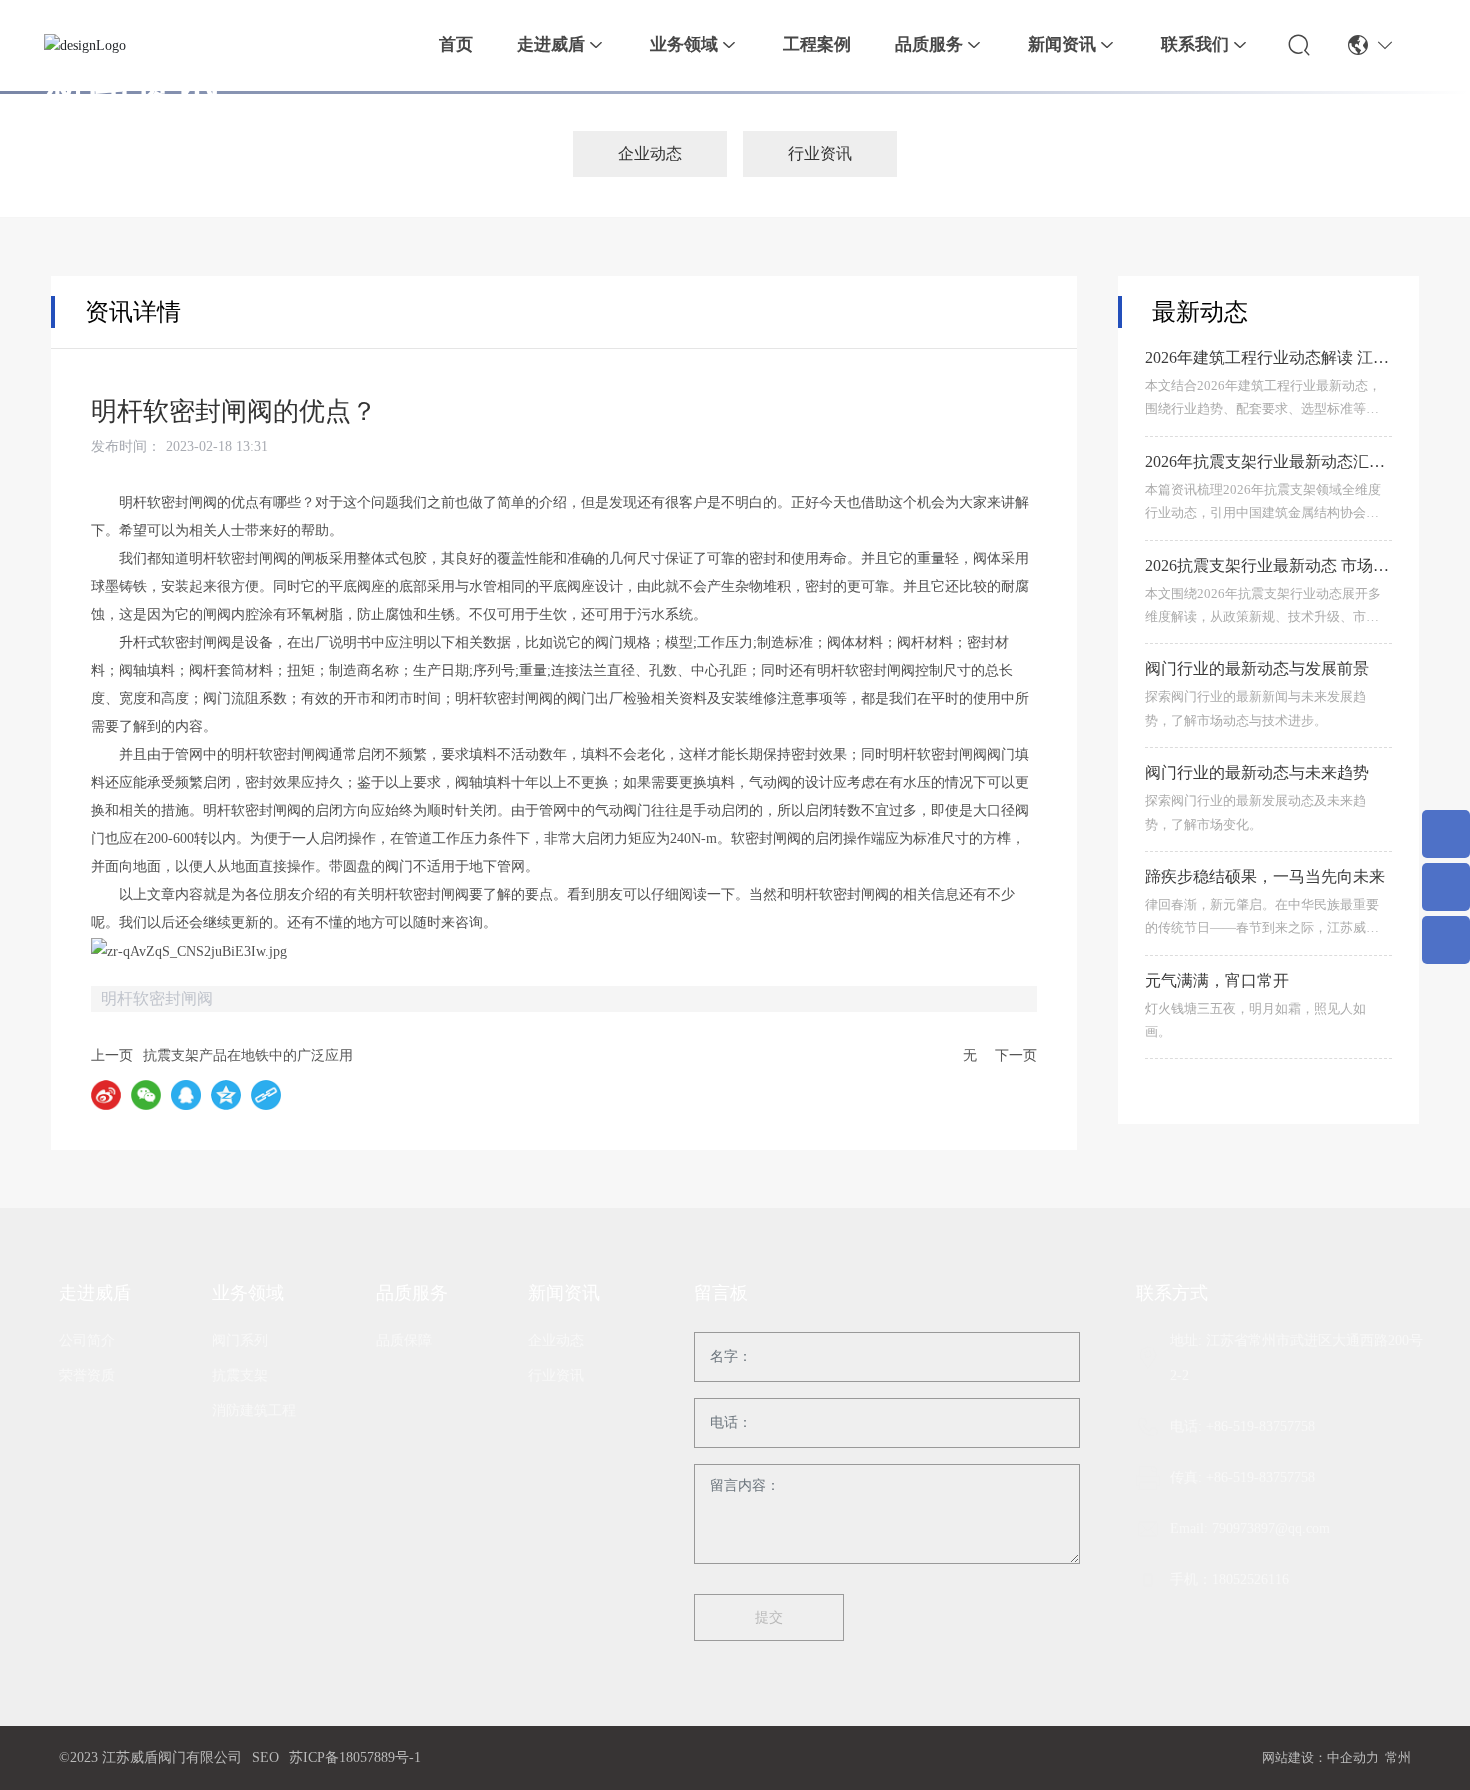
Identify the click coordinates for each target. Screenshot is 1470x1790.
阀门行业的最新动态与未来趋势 (1257, 773)
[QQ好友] (186, 1095)
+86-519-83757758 (1260, 1426)
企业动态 (650, 153)
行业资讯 (820, 153)
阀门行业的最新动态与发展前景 (1257, 669)
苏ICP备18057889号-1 (355, 1757)
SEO (265, 1757)
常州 (1398, 1757)
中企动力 (1353, 1757)
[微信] (146, 1095)
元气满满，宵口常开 (1217, 980)
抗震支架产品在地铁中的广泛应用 (248, 1055)
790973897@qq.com (1271, 1528)
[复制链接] (266, 1095)
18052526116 (1250, 1579)
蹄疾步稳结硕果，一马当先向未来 (1265, 876)
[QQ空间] (226, 1095)
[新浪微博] (106, 1095)
